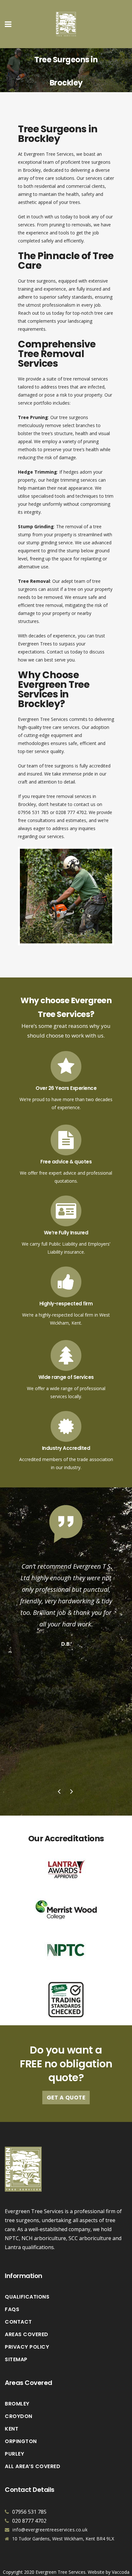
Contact (18, 2322)
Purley (14, 2454)
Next (72, 1792)
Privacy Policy (27, 2347)
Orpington (21, 2441)
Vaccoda (121, 2572)
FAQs (12, 2309)
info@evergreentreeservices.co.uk (50, 2530)
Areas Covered (27, 2335)
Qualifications (27, 2297)
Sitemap (16, 2360)
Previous (60, 1792)
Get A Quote (66, 2098)
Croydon (19, 2416)
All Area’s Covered (33, 2466)
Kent (12, 2429)
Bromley (17, 2404)
